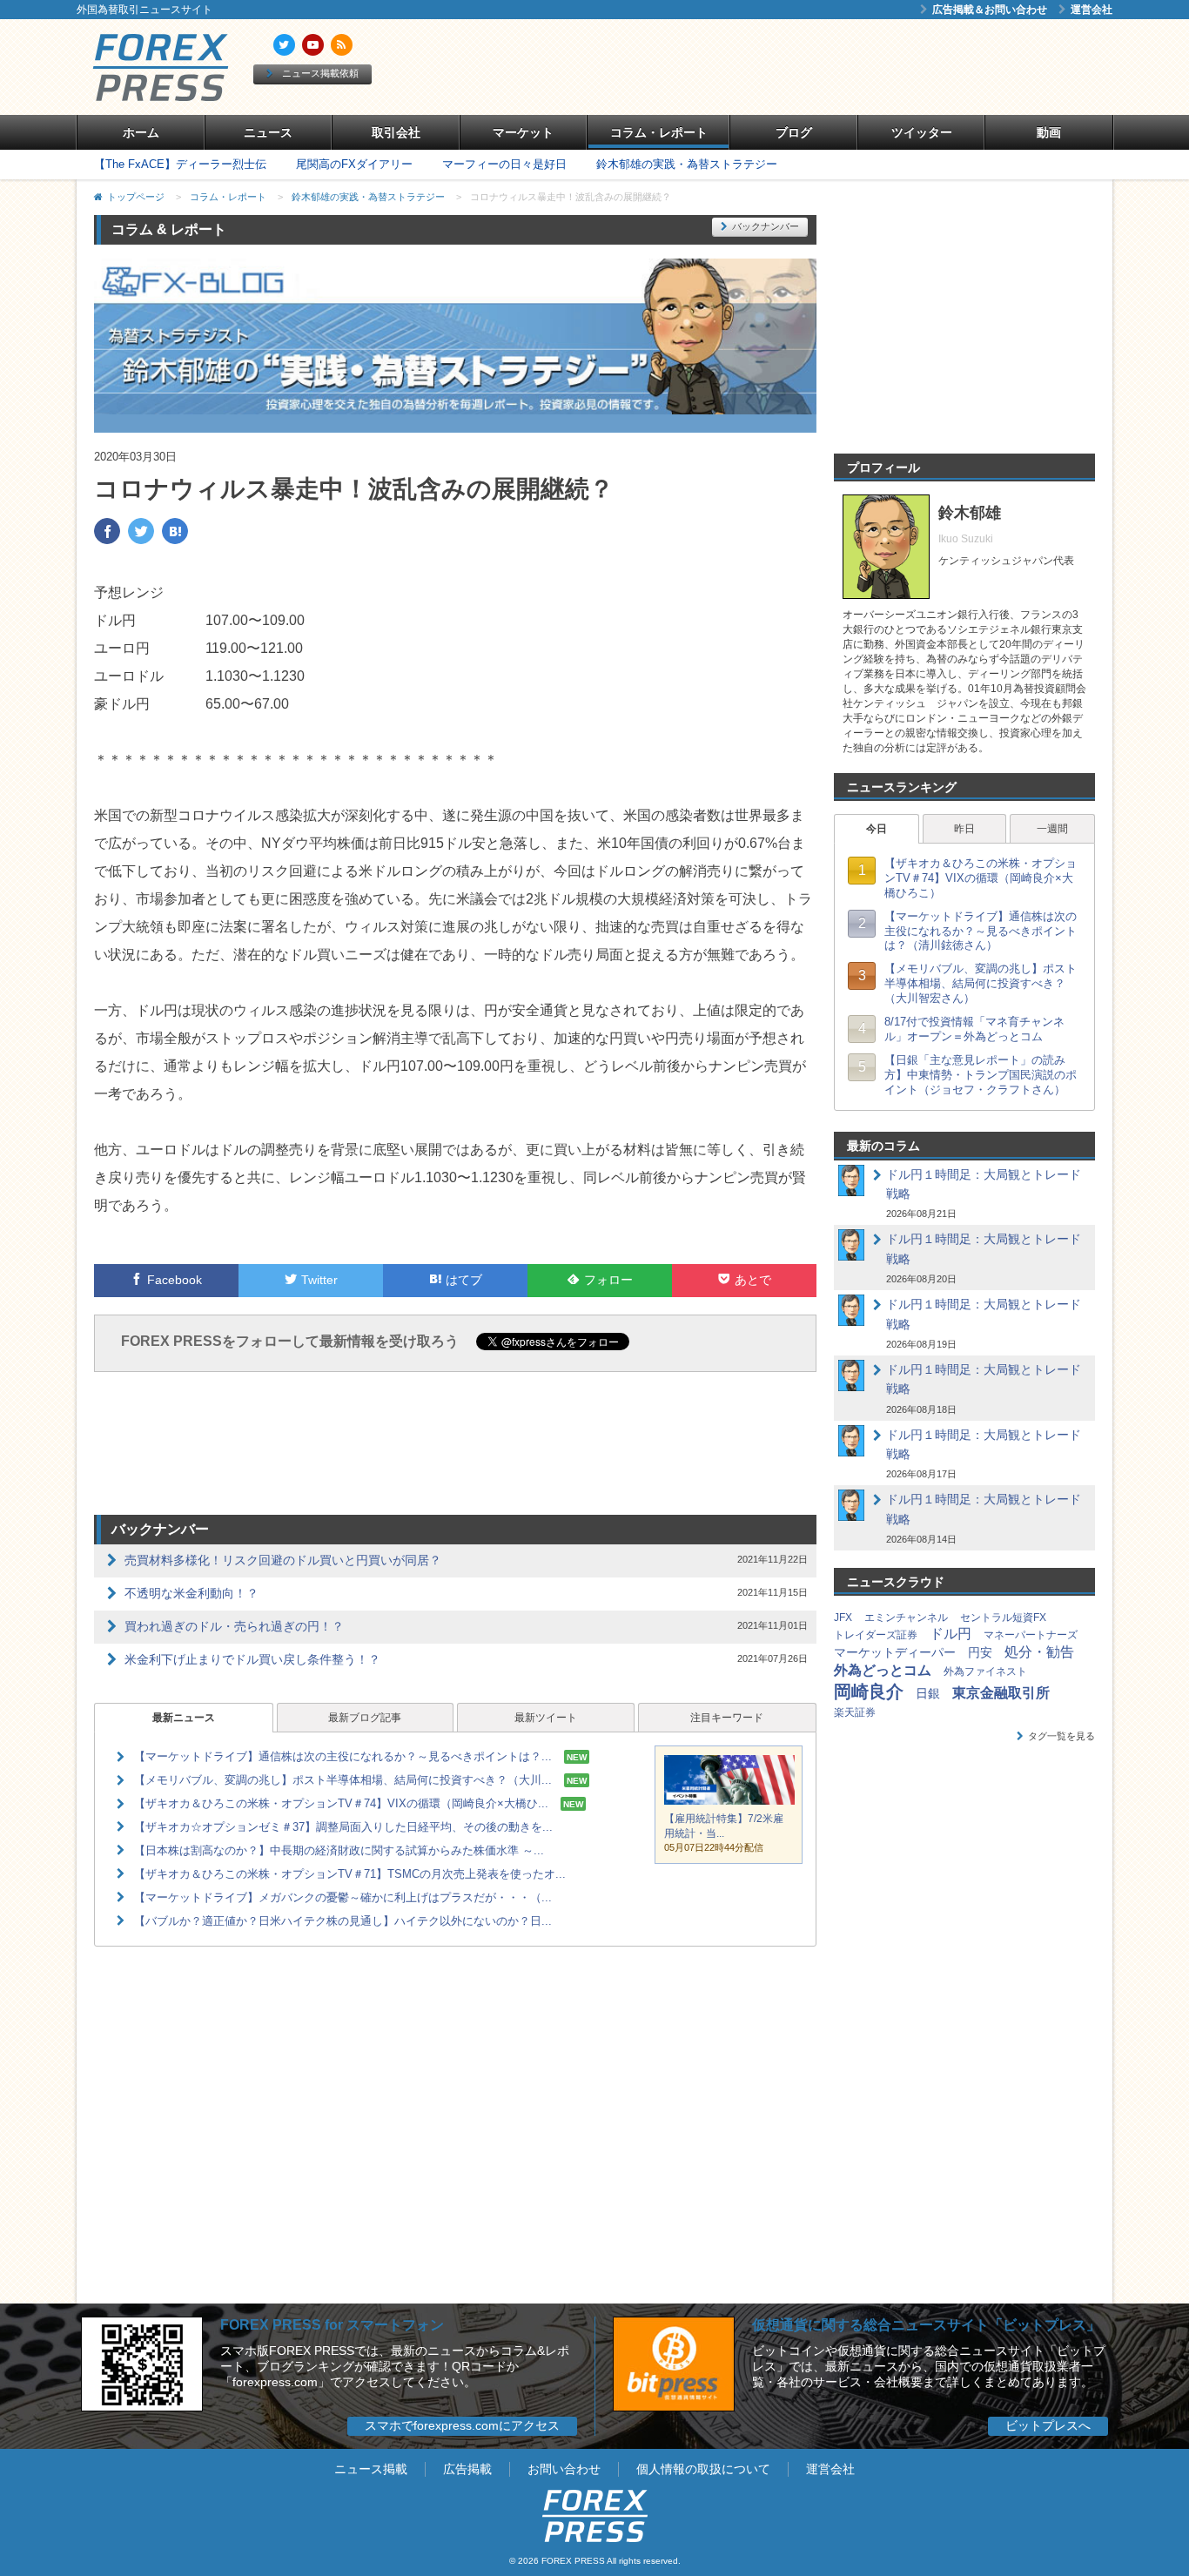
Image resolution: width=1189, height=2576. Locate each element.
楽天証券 (855, 1712)
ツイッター (922, 132)
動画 (1049, 132)
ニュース (268, 132)
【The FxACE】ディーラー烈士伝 (180, 164)
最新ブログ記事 (365, 1718)
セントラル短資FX (1003, 1618)
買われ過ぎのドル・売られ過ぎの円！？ (234, 1626)
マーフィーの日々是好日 (504, 164)
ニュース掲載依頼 (320, 73)
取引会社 (396, 132)
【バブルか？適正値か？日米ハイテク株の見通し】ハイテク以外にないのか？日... (343, 1921)
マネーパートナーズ (1031, 1635)
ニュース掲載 (371, 2469)
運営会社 (1092, 10)
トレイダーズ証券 (876, 1635)
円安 (980, 1652)
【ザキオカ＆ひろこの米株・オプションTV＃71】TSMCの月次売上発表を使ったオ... (350, 1874)
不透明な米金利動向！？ (191, 1593)
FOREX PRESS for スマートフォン (332, 2325)
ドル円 (951, 1634)
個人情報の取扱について (703, 2469)
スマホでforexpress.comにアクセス (462, 2425)
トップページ (136, 197)
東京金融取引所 (1001, 1693)
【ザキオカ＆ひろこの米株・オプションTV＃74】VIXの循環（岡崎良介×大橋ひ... (341, 1803)
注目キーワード (727, 1718)
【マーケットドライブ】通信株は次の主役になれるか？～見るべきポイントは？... (343, 1756)
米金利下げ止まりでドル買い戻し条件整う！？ (252, 1659)
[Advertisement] (795, 67)
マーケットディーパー (895, 1652)
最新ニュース (184, 1718)
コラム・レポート (659, 132)
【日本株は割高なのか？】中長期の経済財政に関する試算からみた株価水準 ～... (339, 1850)
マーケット (523, 132)
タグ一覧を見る (1061, 1736)
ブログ (794, 132)
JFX (843, 1618)
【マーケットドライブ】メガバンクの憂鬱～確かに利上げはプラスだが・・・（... (343, 1897)
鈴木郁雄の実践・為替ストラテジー (687, 164)
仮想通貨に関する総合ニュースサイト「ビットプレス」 (926, 2325)
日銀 (928, 1693)
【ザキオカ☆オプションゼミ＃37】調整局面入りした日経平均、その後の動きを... (343, 1827)
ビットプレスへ (1048, 2425)
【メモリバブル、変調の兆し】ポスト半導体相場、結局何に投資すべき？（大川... (343, 1780)
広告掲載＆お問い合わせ (990, 10)
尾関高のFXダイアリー (354, 164)
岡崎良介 (869, 1692)
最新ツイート (546, 1718)
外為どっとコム (883, 1670)
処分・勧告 (1039, 1652)
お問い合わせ (564, 2469)
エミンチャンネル (906, 1618)
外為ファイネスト (985, 1671)
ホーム (141, 132)
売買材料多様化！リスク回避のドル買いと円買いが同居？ (283, 1560)
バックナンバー (766, 226)
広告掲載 (467, 2469)
